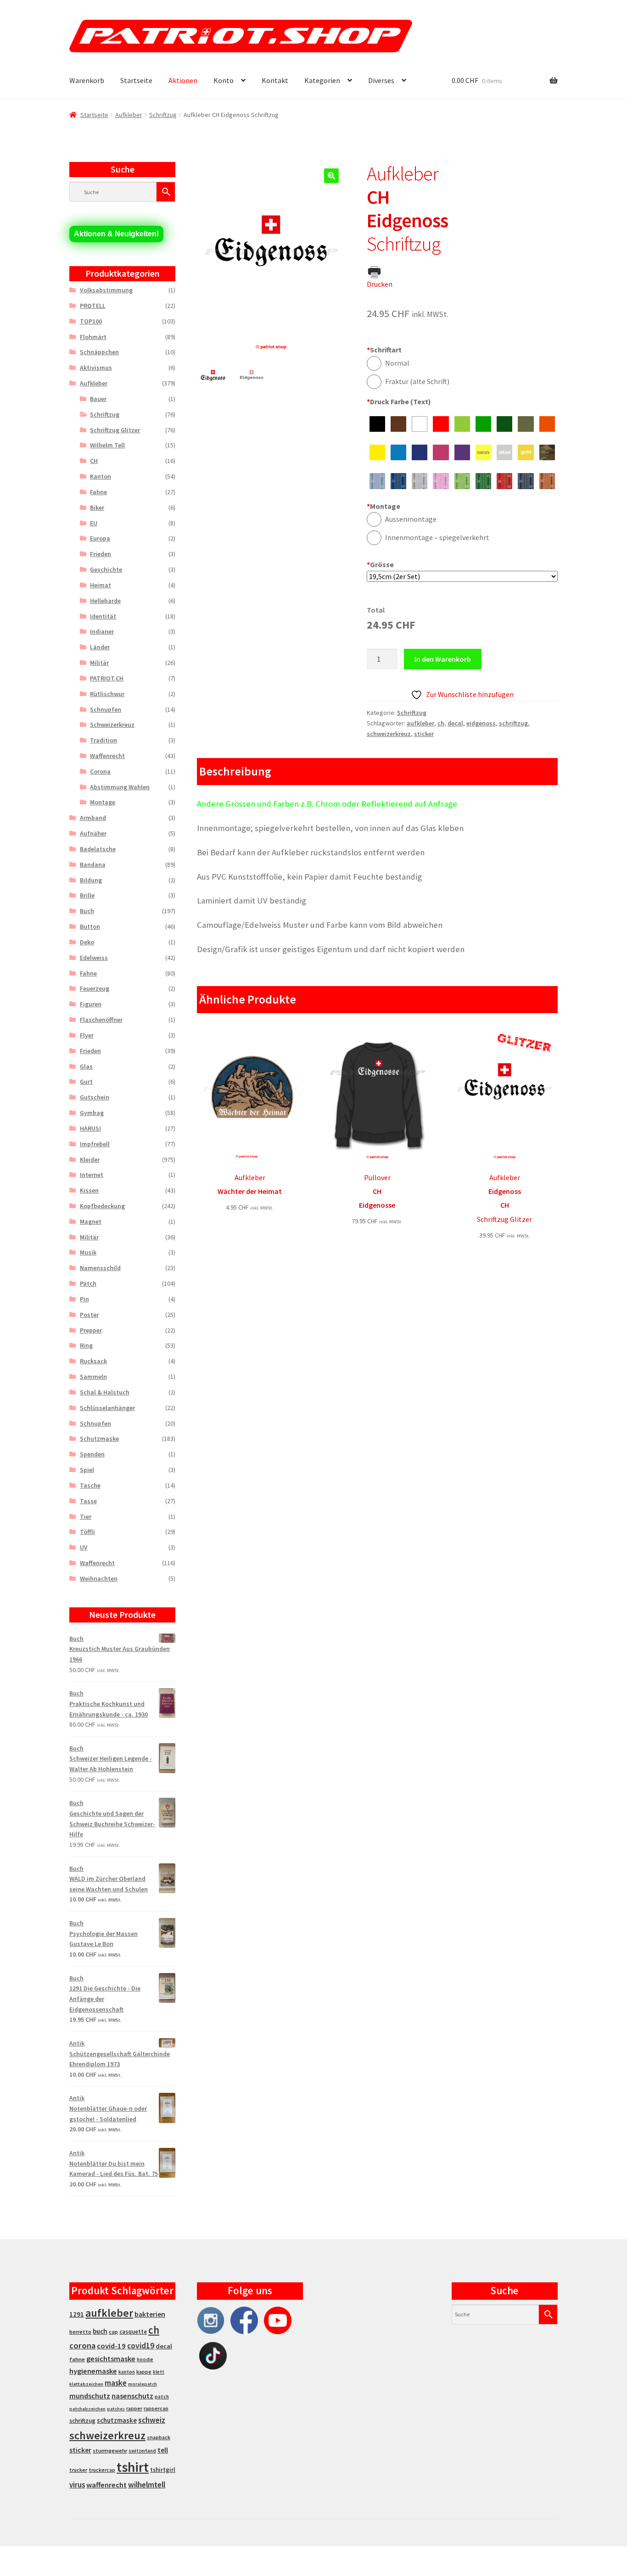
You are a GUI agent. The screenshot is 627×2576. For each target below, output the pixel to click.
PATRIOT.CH (107, 678)
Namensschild (100, 1268)
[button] (331, 176)
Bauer (98, 399)
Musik (88, 1252)
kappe (144, 2372)
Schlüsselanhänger (107, 1408)
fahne (77, 2359)
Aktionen (183, 80)
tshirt (133, 2467)
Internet (92, 1175)
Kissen (89, 1190)
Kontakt (275, 80)
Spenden (92, 1454)
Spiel (87, 1470)
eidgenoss (481, 723)
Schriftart (384, 350)
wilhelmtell (147, 2485)
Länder (100, 647)
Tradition (104, 740)
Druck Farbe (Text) (399, 401)
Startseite (136, 80)
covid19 (141, 2346)
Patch (88, 1283)
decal (455, 723)
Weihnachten (99, 1578)
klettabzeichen (86, 2384)
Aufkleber (129, 115)
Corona (100, 771)
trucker (78, 2470)
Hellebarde (105, 601)
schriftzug (513, 723)
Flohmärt (93, 337)
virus (77, 2485)
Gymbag (92, 1113)
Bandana (93, 864)
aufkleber (420, 723)
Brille (87, 895)
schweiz (152, 2420)
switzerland (142, 2451)
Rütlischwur (107, 694)
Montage (383, 506)
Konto (224, 80)
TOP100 (91, 321)
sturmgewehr (110, 2451)
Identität (103, 616)
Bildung (91, 880)
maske (116, 2383)
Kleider (90, 1160)
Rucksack (93, 1361)
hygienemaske (93, 2371)
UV (84, 1547)
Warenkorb (87, 80)
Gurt (86, 1082)
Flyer (87, 1035)
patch (162, 2397)
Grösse (380, 564)
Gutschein (95, 1097)
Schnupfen (106, 709)
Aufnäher (93, 833)
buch (100, 2331)
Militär (99, 663)
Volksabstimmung (106, 290)
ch (441, 723)
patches (116, 2409)
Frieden (101, 554)
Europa (100, 538)
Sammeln (93, 1377)
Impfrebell (95, 1144)
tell (163, 2450)
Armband (93, 818)
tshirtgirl (163, 2470)
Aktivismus (96, 368)
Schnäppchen (99, 352)
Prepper (91, 1330)
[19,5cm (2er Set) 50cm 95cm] (462, 577)
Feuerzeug (95, 988)
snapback (159, 2437)
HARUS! (90, 1128)
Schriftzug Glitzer (115, 430)
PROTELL (93, 306)
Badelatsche (98, 849)
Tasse (88, 1501)
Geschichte (106, 569)
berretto (80, 2332)
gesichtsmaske (111, 2359)
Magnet (91, 1221)
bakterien (150, 2314)
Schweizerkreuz (112, 725)
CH (94, 461)
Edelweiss (94, 958)
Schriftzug (163, 115)
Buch (87, 911)
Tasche (90, 1485)
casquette (133, 2332)
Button (90, 926)
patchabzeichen (87, 2409)
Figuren (91, 1004)
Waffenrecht (107, 756)
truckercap (102, 2470)
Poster (89, 1315)
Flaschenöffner (101, 1020)
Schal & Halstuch (105, 1392)
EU (94, 523)
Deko (87, 942)
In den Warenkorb (443, 659)
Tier (86, 1517)
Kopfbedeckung (102, 1206)
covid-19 (111, 2346)
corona (82, 2345)
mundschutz (90, 2396)
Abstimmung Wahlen (120, 787)
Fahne (98, 492)
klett (159, 2372)
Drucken (380, 284)
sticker (424, 734)
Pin (84, 1299)
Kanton (101, 476)
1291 (77, 2314)
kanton (127, 2372)
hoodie (145, 2359)
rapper (134, 2409)
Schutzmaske (99, 1439)
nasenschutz (132, 2396)
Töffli (87, 1532)
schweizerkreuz (389, 734)
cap (113, 2332)
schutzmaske (117, 2420)
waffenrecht (106, 2485)
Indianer (102, 631)
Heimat (101, 585)
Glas (86, 1066)
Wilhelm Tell (107, 445)
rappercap (156, 2409)
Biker (97, 507)
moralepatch (143, 2384)
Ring (86, 1345)
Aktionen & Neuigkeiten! (116, 234)
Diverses (381, 80)
